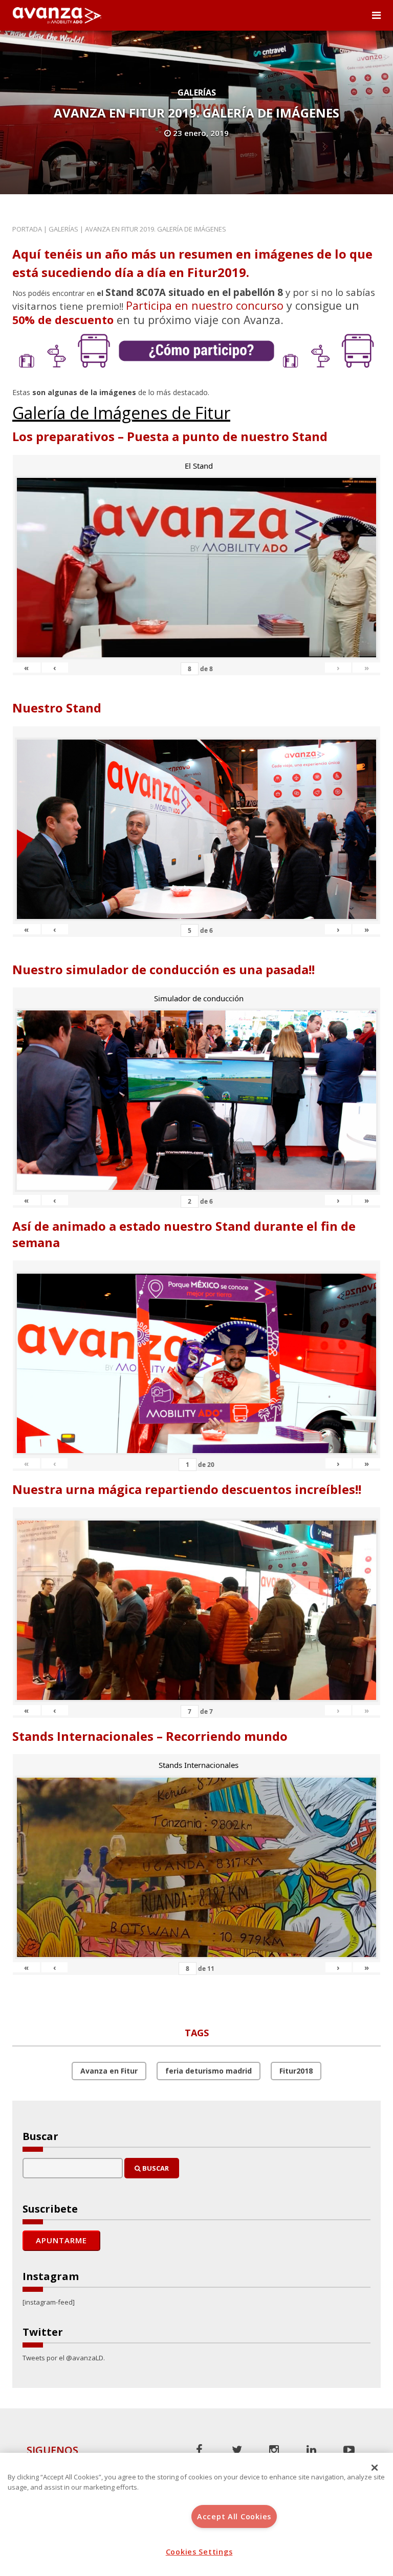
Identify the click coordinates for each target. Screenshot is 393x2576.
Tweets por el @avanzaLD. (64, 2358)
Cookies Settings (199, 2552)
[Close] (375, 2468)
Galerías (197, 93)
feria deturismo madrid (209, 2071)
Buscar (155, 2168)
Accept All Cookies (234, 2516)
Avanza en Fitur (109, 2071)
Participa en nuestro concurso (205, 305)
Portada (27, 229)
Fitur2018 (296, 2071)
